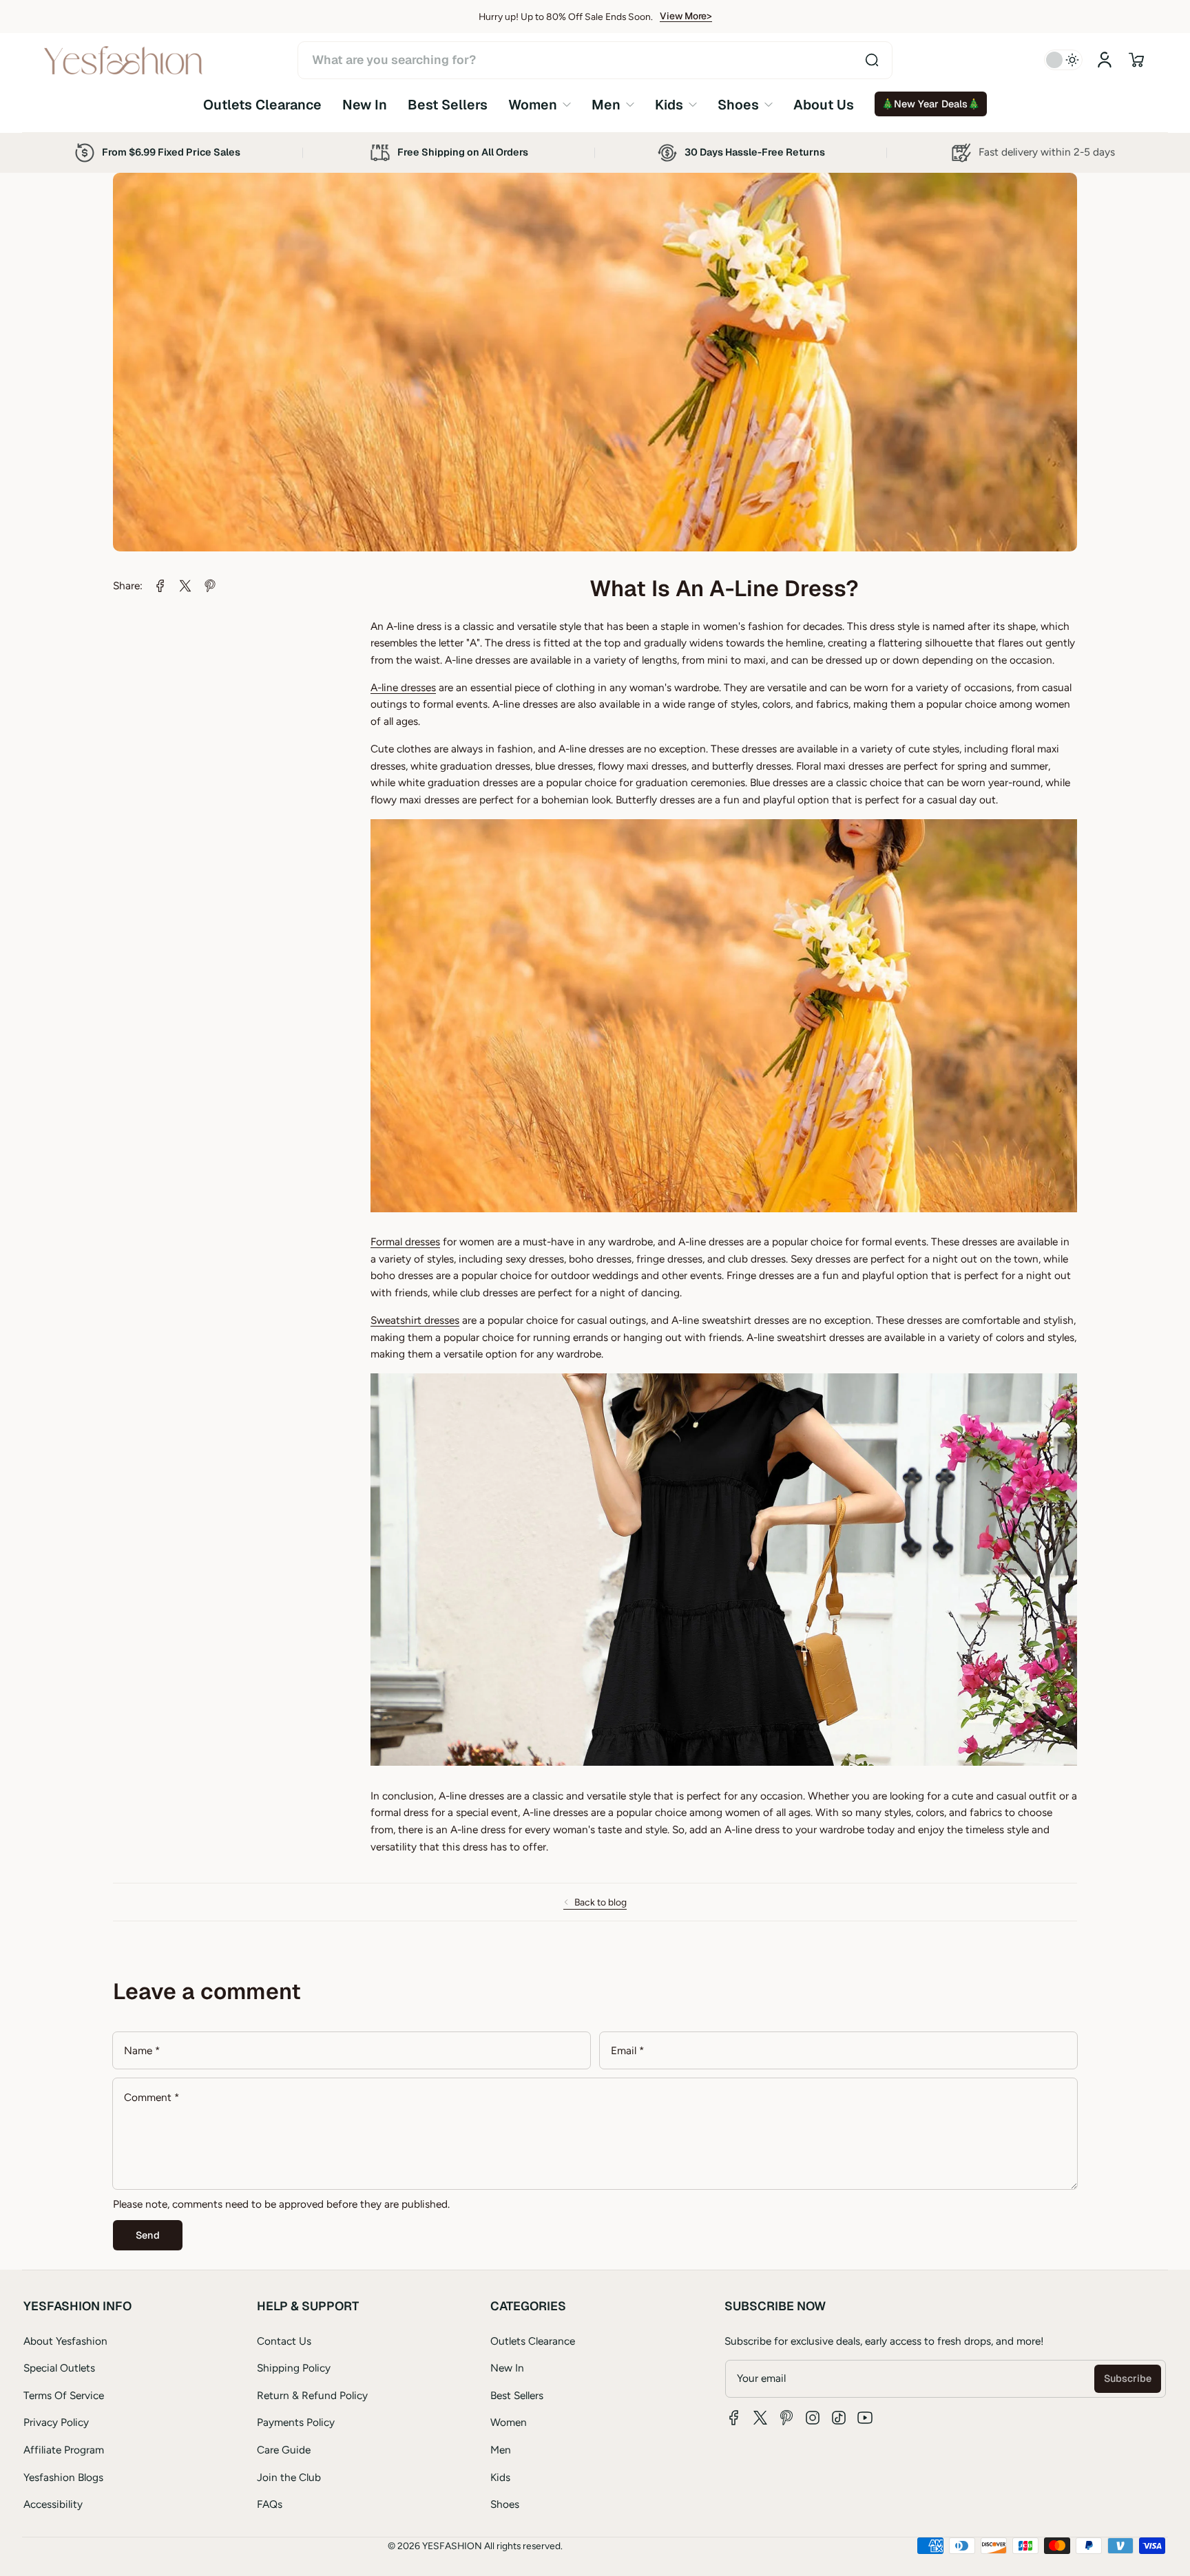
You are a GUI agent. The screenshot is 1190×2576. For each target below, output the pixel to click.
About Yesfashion (65, 2341)
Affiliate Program (64, 2450)
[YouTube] (865, 2418)
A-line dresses (403, 687)
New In (507, 2368)
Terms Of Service (64, 2395)
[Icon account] (1105, 60)
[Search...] (872, 60)
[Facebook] (734, 2418)
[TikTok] (839, 2418)
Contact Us (284, 2341)
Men (501, 2450)
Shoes (505, 2504)
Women (509, 2422)
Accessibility (53, 2504)
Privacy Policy (56, 2422)
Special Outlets (59, 2368)
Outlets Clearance (533, 2341)
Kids (500, 2477)
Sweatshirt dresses (415, 1320)
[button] (1136, 60)
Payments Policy (296, 2422)
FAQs (270, 2504)
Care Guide (284, 2450)
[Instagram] (813, 2418)
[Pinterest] (786, 2418)
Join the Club (289, 2477)
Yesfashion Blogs (63, 2477)
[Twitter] (760, 2418)
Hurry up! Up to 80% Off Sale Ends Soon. (566, 17)
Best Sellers (517, 2395)
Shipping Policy (294, 2368)
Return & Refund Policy (312, 2395)
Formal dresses (405, 1242)
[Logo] (123, 60)
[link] (540, 104)
